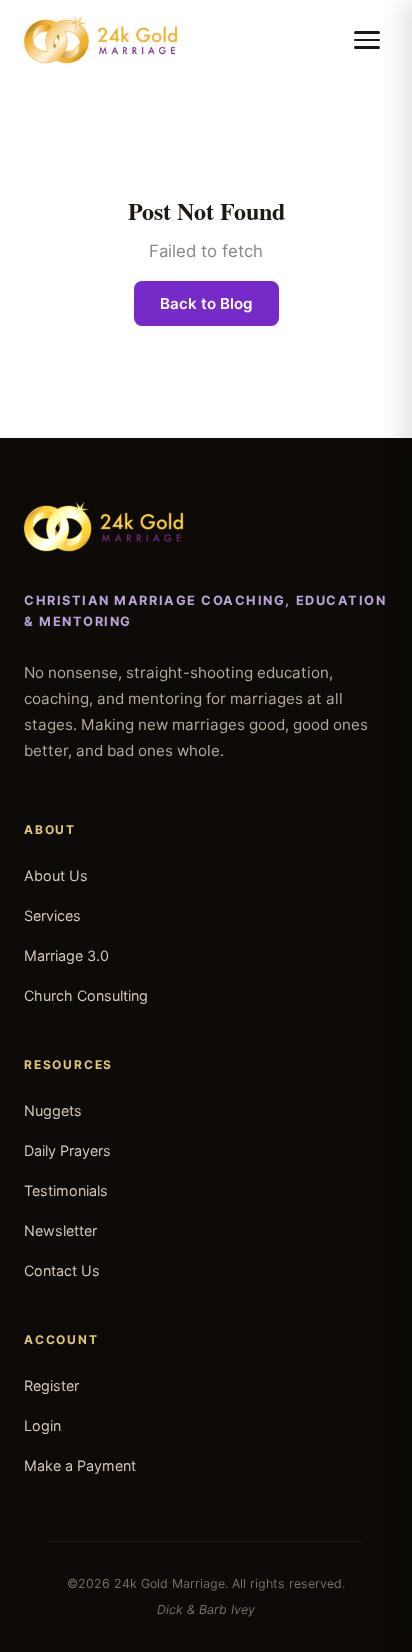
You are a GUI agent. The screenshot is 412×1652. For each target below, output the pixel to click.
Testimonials (66, 1190)
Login (42, 1425)
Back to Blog (206, 303)
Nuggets (53, 1110)
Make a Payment (80, 1465)
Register (51, 1385)
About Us (56, 875)
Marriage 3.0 (66, 955)
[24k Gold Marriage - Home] (101, 40)
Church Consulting (86, 995)
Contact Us (62, 1270)
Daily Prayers (67, 1150)
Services (52, 915)
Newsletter (60, 1230)
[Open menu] (367, 40)
